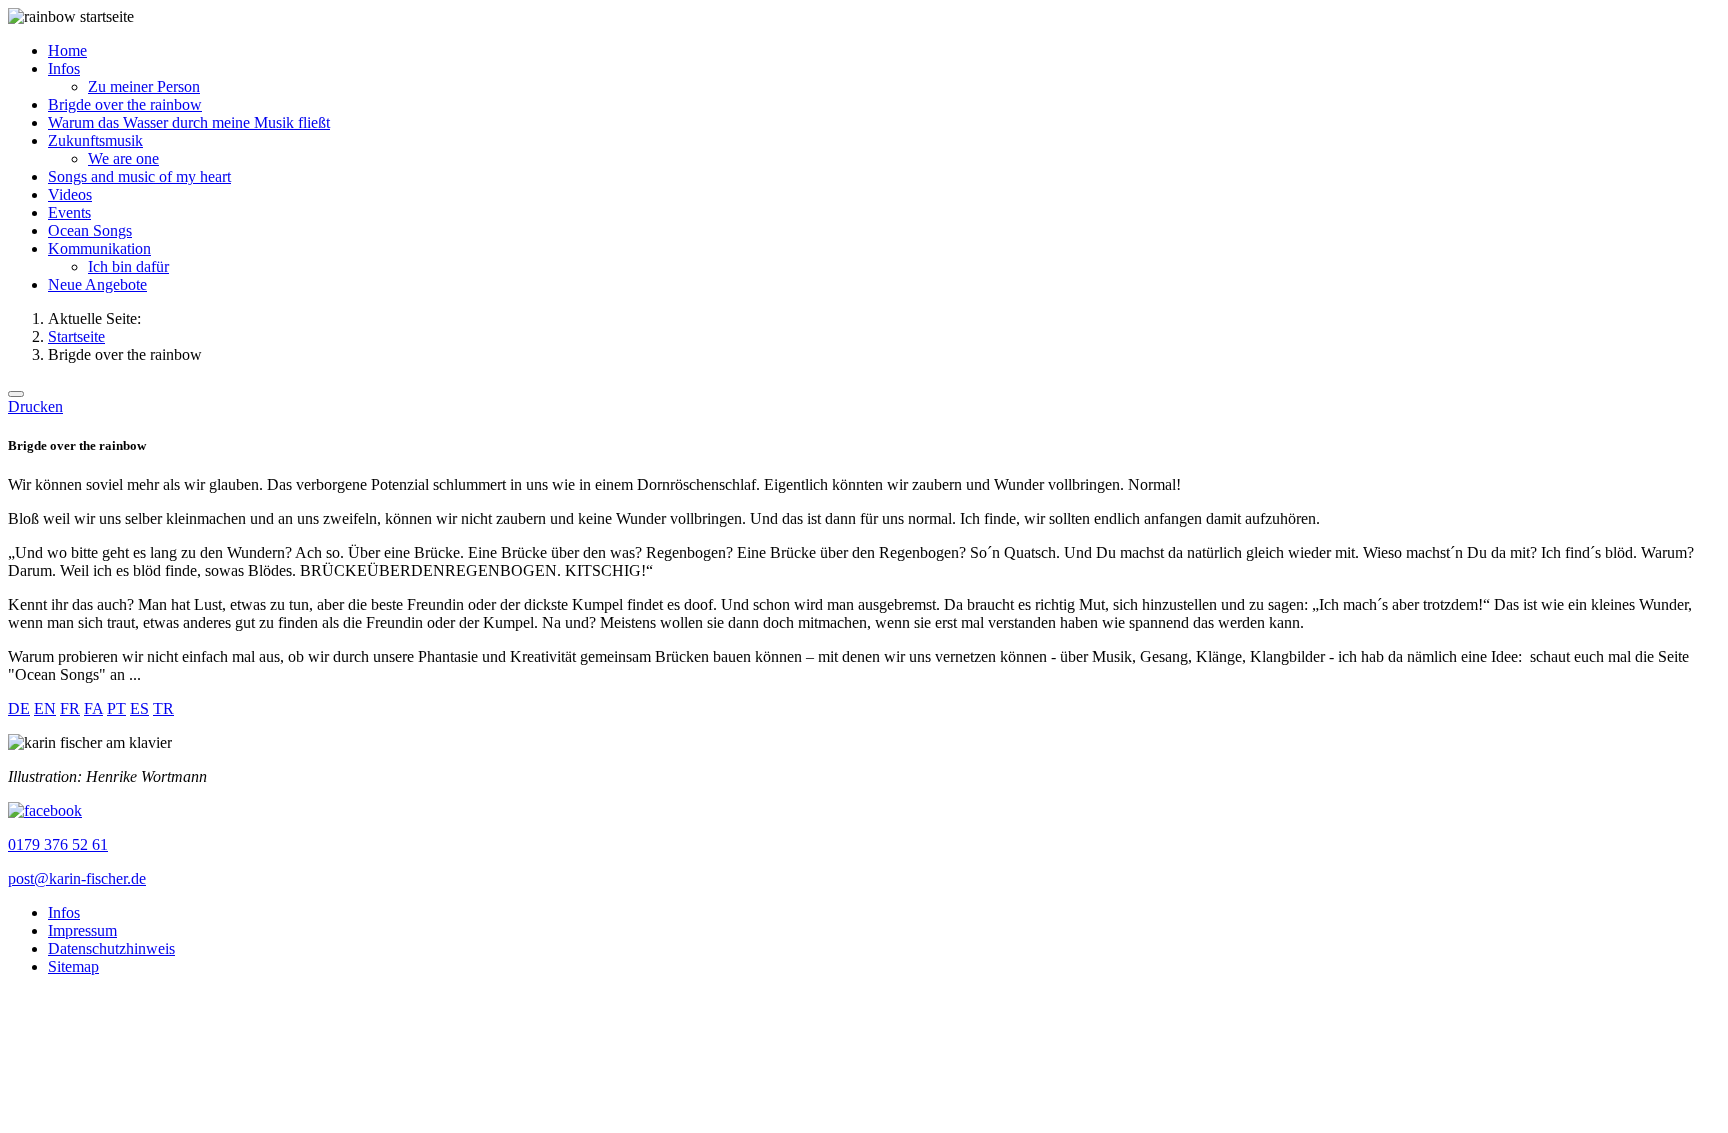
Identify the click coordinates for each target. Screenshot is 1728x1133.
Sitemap (73, 966)
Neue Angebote (97, 284)
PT (116, 708)
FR (70, 708)
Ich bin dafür (128, 266)
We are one (123, 158)
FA (93, 708)
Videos (70, 194)
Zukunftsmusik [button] (95, 140)
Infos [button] (64, 68)
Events (69, 212)
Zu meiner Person (144, 86)
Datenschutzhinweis (111, 948)
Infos (64, 912)
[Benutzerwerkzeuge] (16, 394)
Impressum (82, 930)
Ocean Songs (90, 230)
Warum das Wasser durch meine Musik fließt (189, 122)
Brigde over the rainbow (125, 104)
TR (163, 708)
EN (45, 708)
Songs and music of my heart (139, 176)
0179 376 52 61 (58, 844)
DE (19, 708)
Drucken (35, 406)
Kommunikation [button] (99, 248)
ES (139, 708)
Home (67, 50)
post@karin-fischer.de (77, 878)
